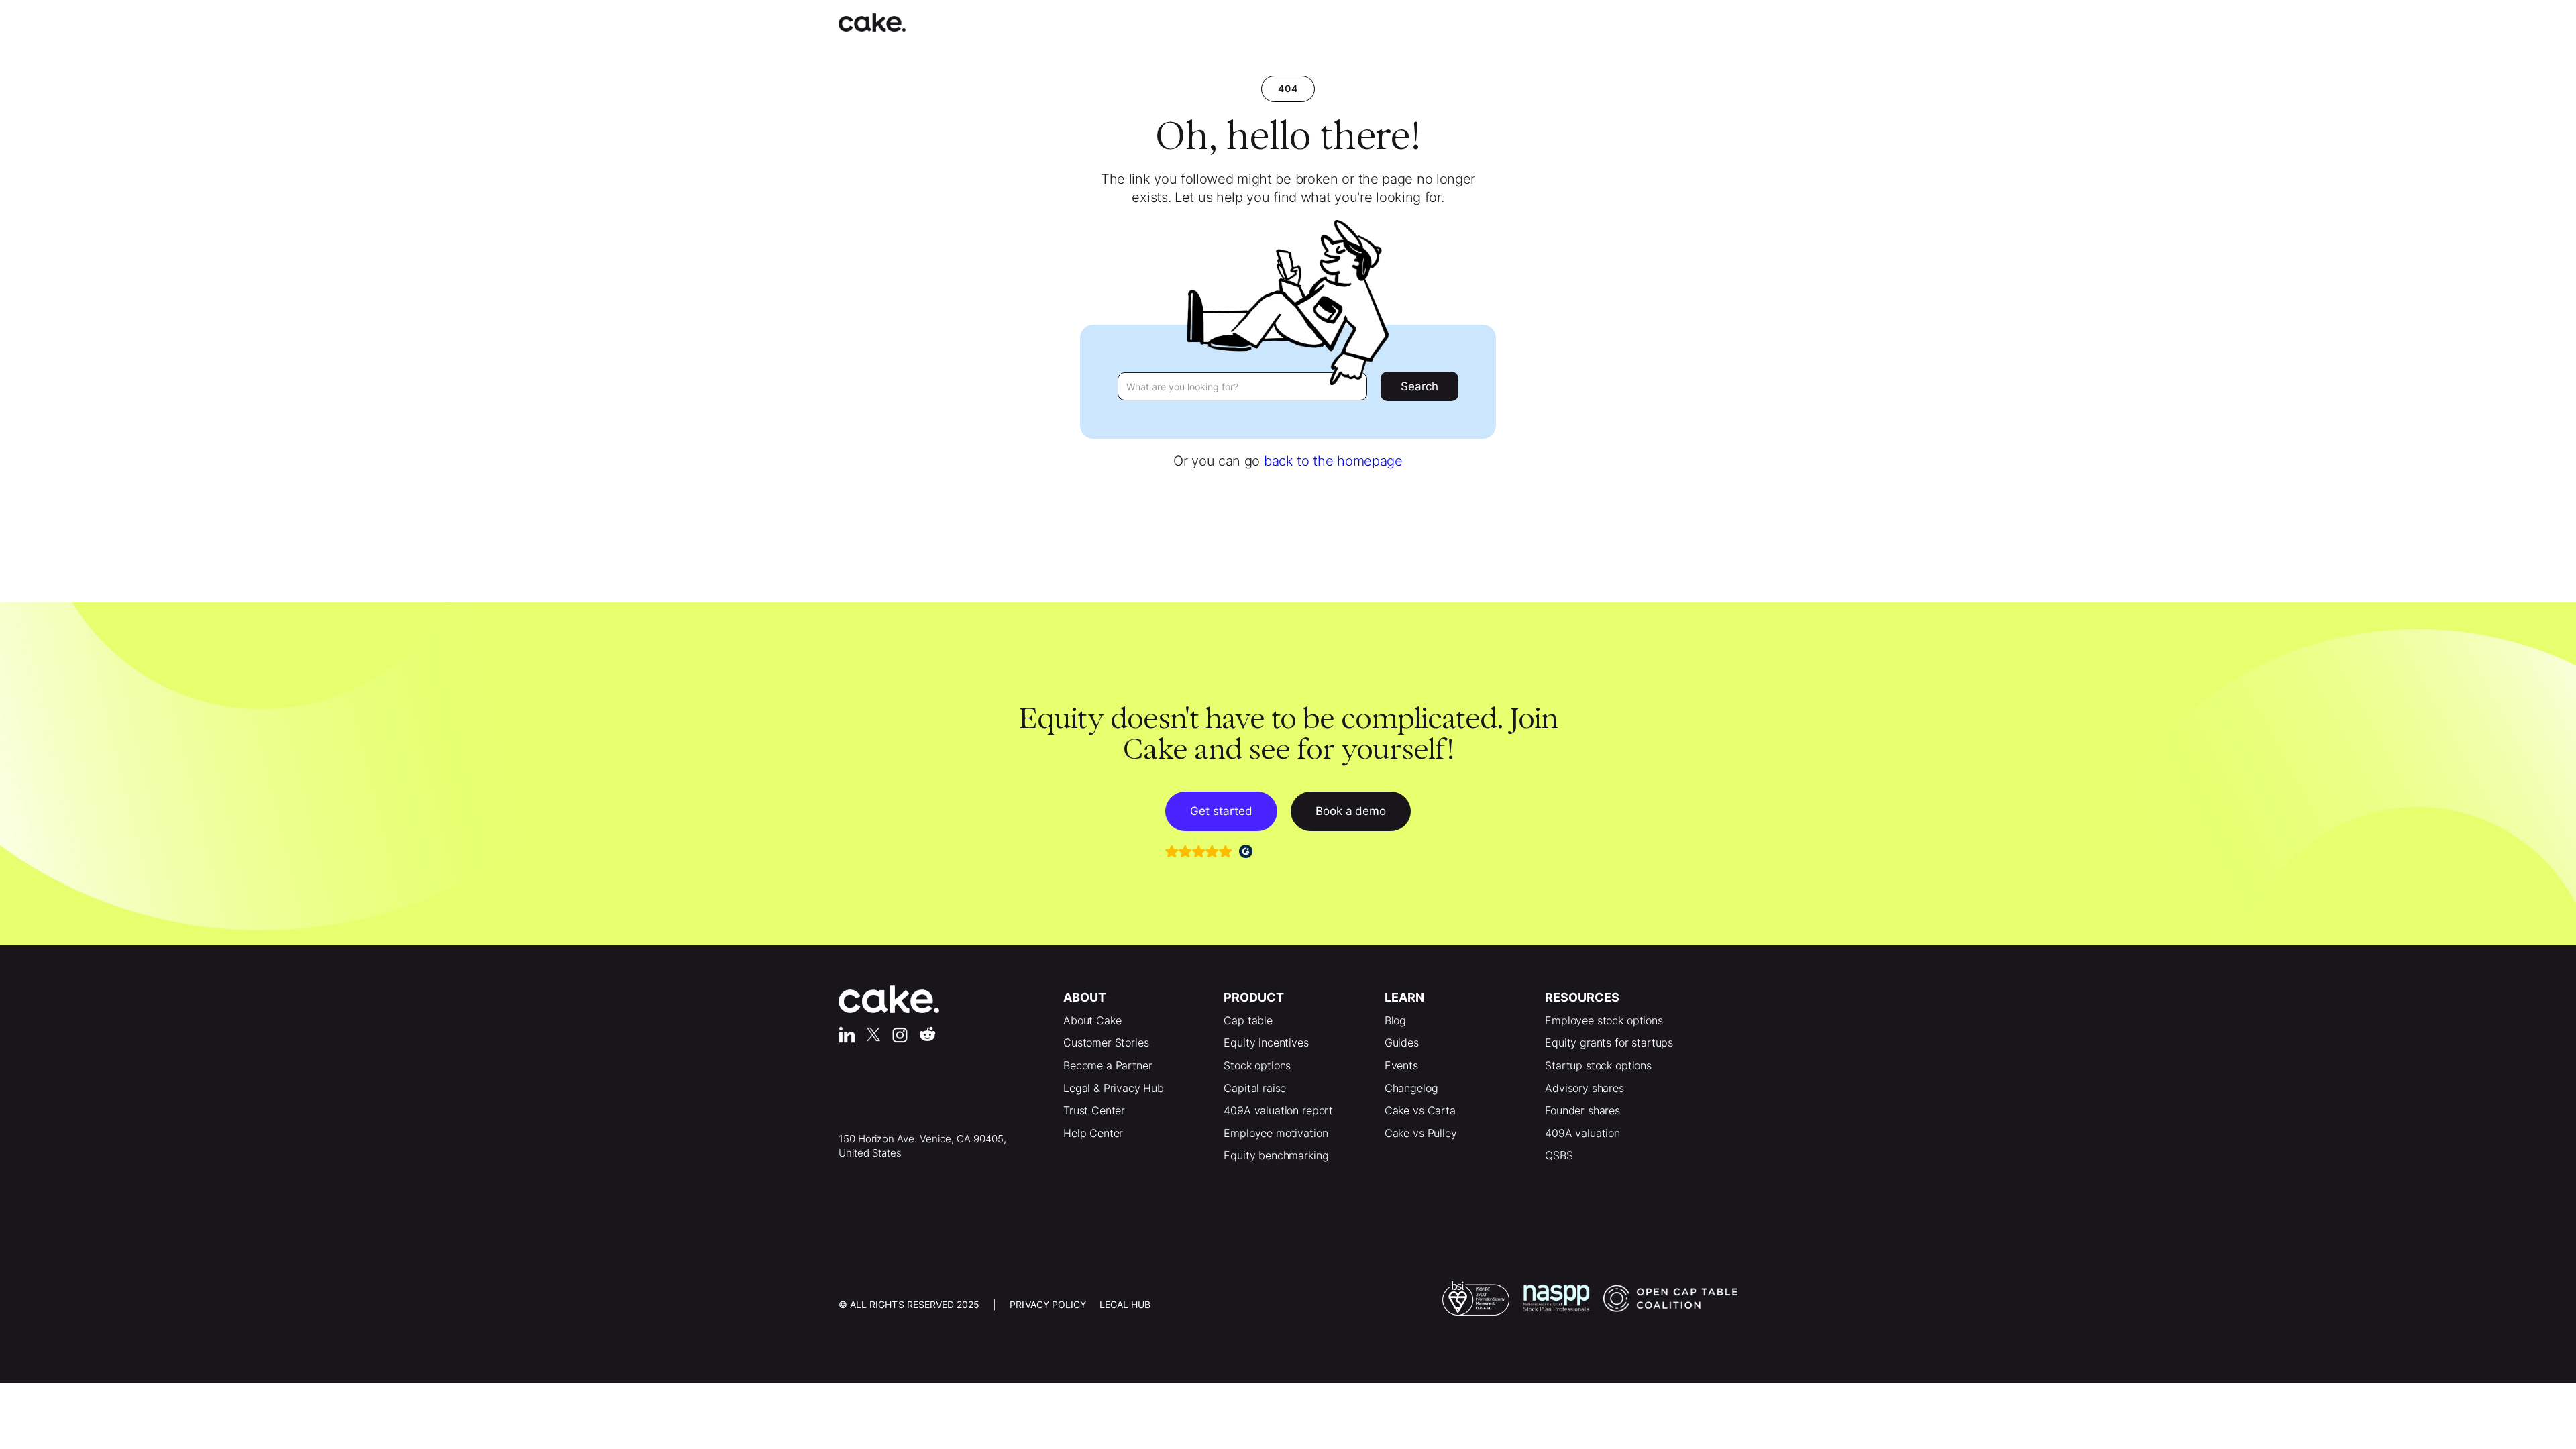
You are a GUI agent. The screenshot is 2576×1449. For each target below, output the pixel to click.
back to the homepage (1333, 461)
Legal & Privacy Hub (1114, 1088)
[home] (885, 22)
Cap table (1248, 1020)
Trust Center (1094, 1110)
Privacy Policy (1048, 1304)
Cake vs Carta (1420, 1110)
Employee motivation (1276, 1133)
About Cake (1092, 1020)
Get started (1221, 811)
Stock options (1257, 1065)
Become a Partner (1108, 1065)
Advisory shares (1585, 1088)
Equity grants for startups (1609, 1042)
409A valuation (1582, 1133)
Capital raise (1255, 1088)
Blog (1395, 1020)
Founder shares (1582, 1110)
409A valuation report (1278, 1110)
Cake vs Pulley (1421, 1133)
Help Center (1093, 1133)
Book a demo (1351, 811)
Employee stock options (1604, 1020)
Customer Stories (1106, 1042)
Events (1401, 1065)
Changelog (1411, 1088)
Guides (1402, 1042)
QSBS (1559, 1155)
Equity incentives (1266, 1042)
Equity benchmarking (1276, 1155)
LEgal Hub (1125, 1304)
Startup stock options (1598, 1065)
